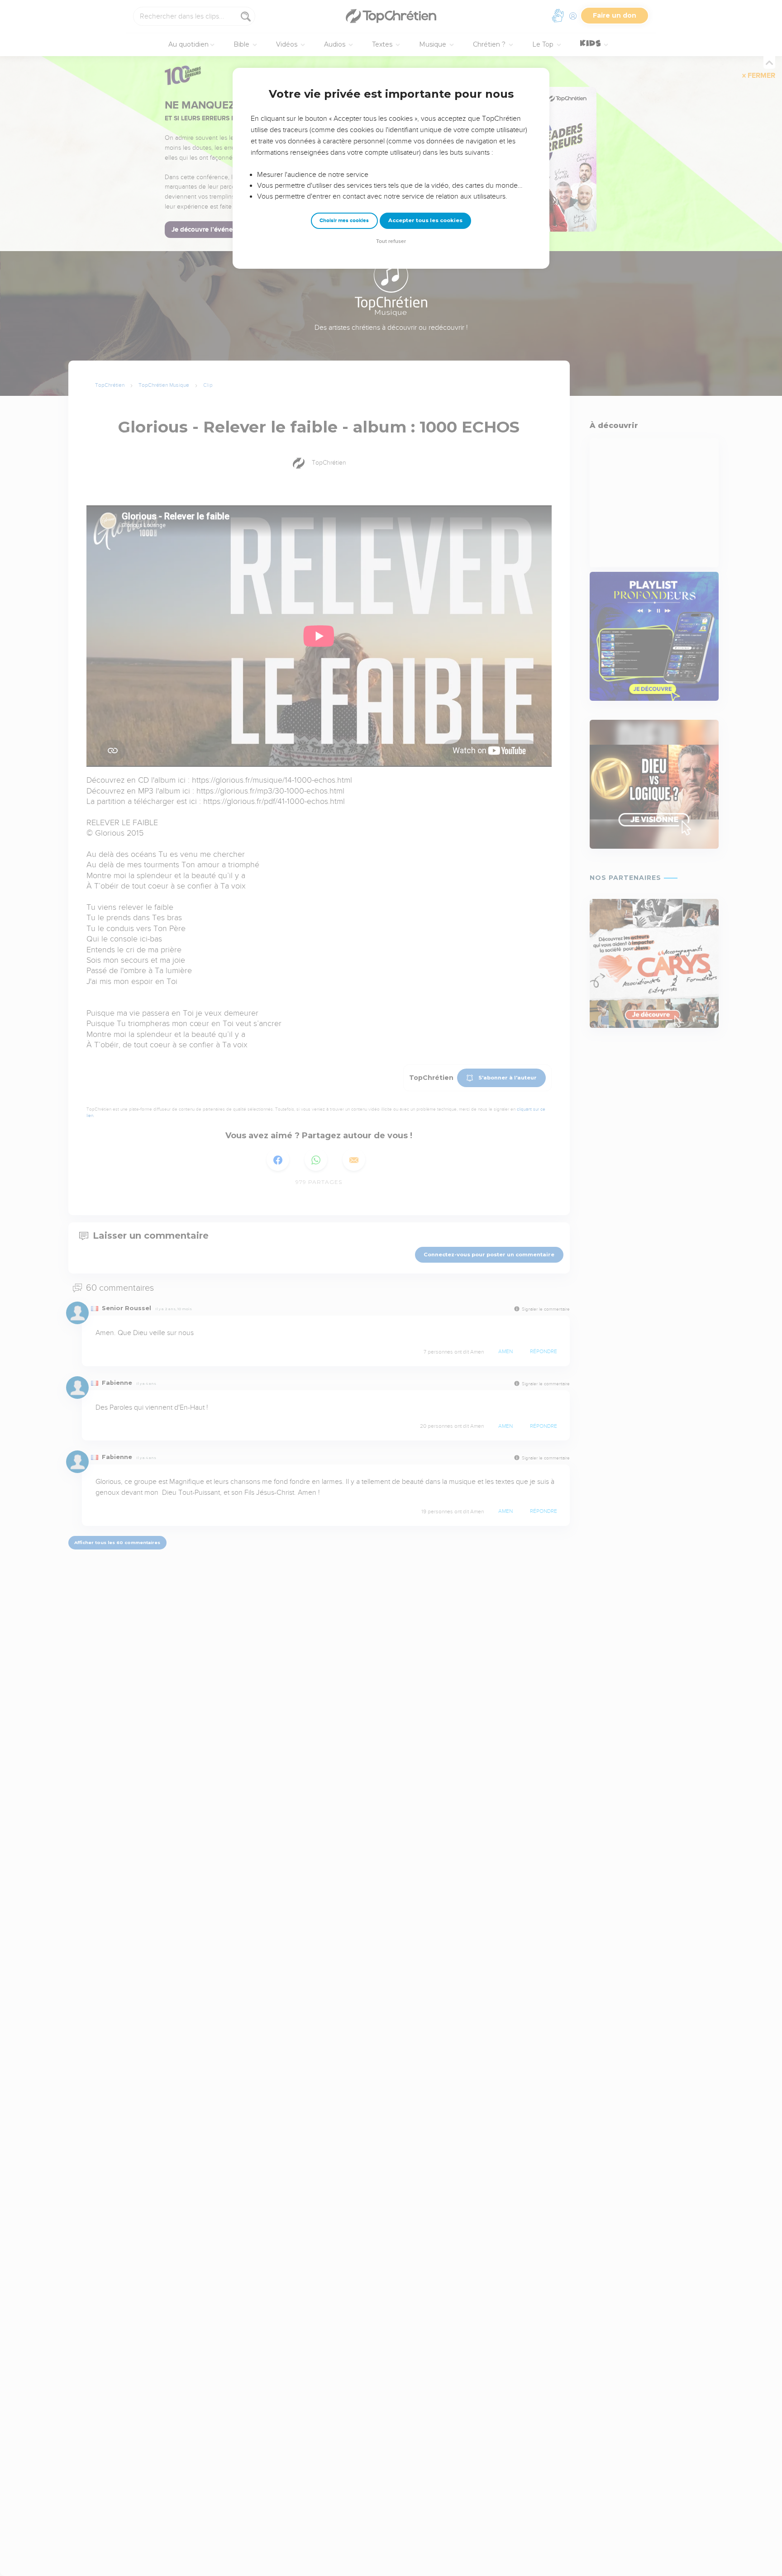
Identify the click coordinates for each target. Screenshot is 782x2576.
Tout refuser (391, 241)
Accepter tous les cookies (425, 220)
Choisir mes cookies (344, 221)
